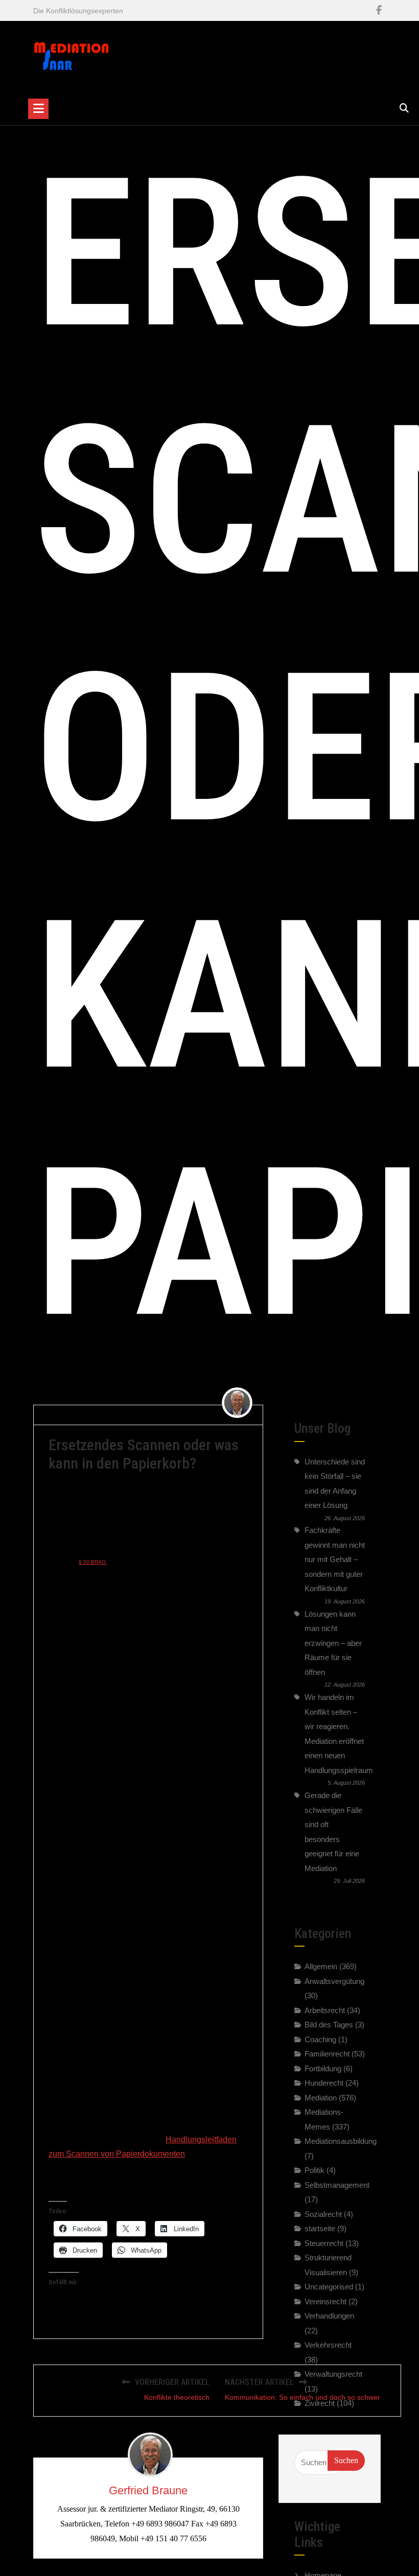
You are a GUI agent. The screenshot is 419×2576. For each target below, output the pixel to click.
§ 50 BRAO (93, 1562)
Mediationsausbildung (341, 2141)
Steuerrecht (324, 2243)
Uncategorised (329, 2287)
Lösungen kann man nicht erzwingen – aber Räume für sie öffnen (333, 1643)
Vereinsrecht (325, 2301)
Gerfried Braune (79, 1414)
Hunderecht (324, 2083)
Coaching (320, 2039)
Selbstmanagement (337, 2185)
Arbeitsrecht (325, 2010)
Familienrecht (327, 2054)
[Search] (404, 108)
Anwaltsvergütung (334, 1981)
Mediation (321, 2098)
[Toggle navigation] (38, 109)
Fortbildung (323, 2069)
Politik (315, 2170)
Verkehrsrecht (328, 2345)
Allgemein (203, 1414)
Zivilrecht (320, 2403)
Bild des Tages (329, 2025)
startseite (320, 2228)
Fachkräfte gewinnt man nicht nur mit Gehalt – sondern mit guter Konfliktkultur (335, 1559)
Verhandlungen (329, 2316)
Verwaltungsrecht (333, 2374)
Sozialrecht (323, 2214)
